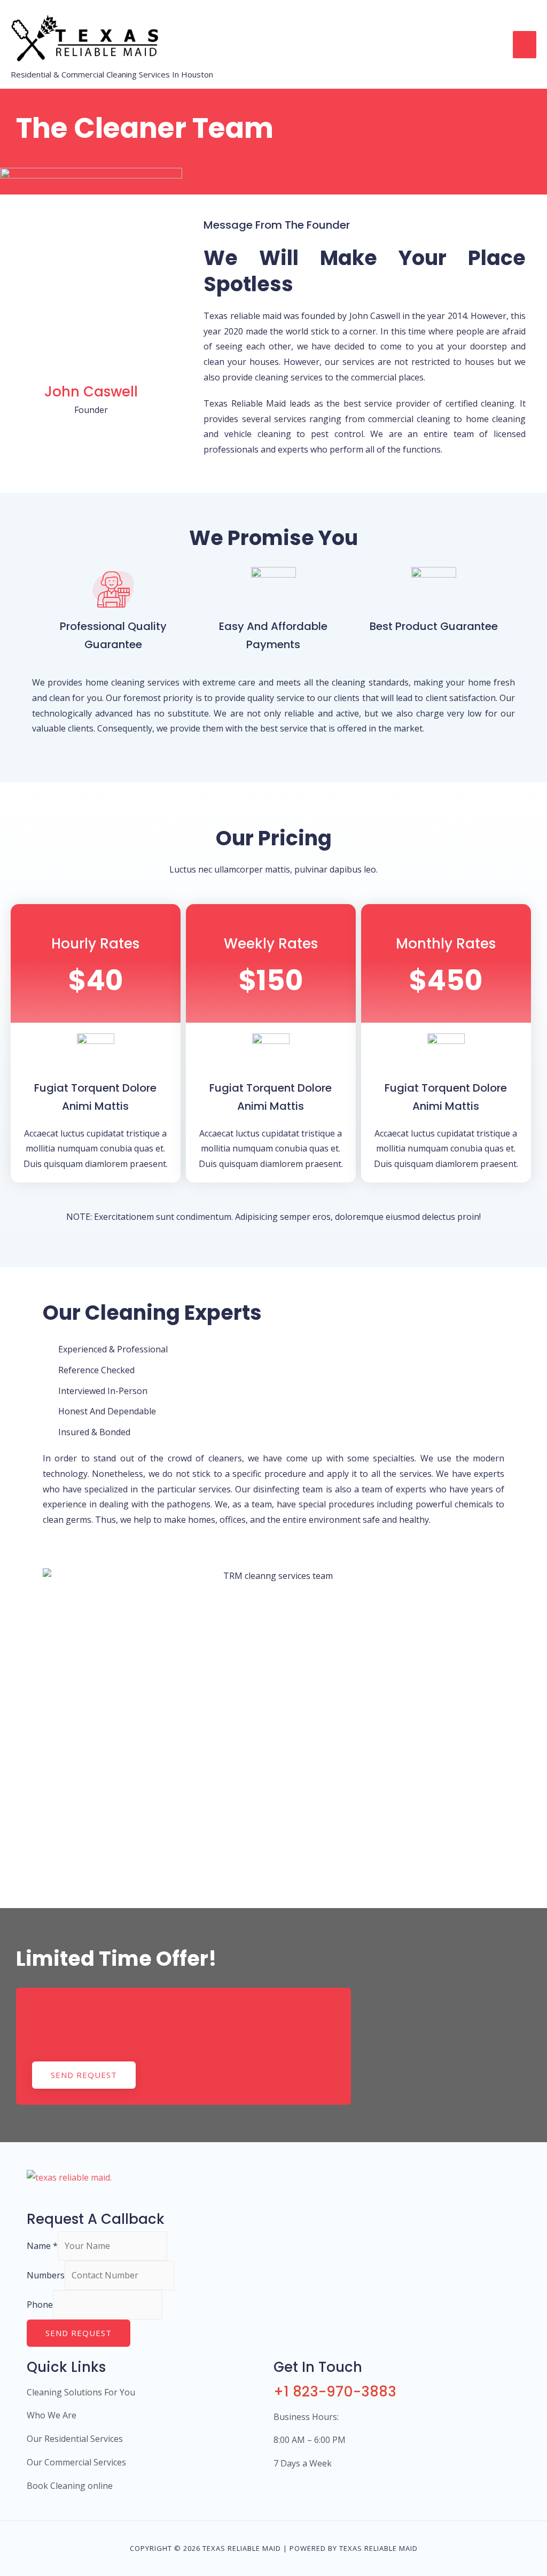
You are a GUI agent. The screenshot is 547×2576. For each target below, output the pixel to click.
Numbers (46, 2275)
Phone (40, 2305)
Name (42, 2246)
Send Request (79, 2333)
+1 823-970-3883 (335, 2392)
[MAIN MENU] (525, 44)
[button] (84, 2075)
